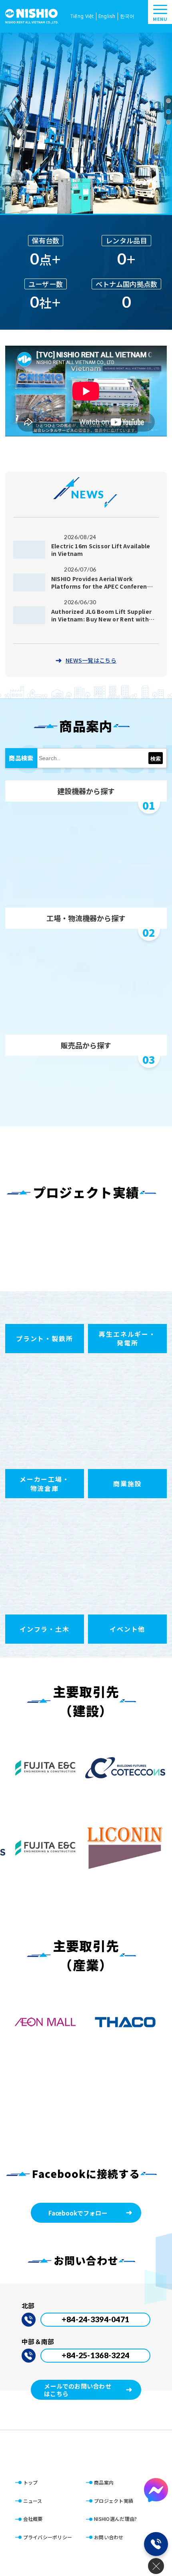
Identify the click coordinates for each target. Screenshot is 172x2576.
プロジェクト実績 (114, 2501)
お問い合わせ (109, 2537)
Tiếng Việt (82, 16)
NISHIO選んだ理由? (115, 2519)
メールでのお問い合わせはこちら (78, 2390)
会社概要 (33, 2519)
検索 (156, 759)
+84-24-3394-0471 (95, 2319)
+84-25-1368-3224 (95, 2355)
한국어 (127, 16)
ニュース (33, 2501)
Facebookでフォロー (78, 2213)
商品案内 (104, 2482)
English (107, 16)
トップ (31, 2482)
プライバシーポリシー (48, 2537)
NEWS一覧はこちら (91, 660)
